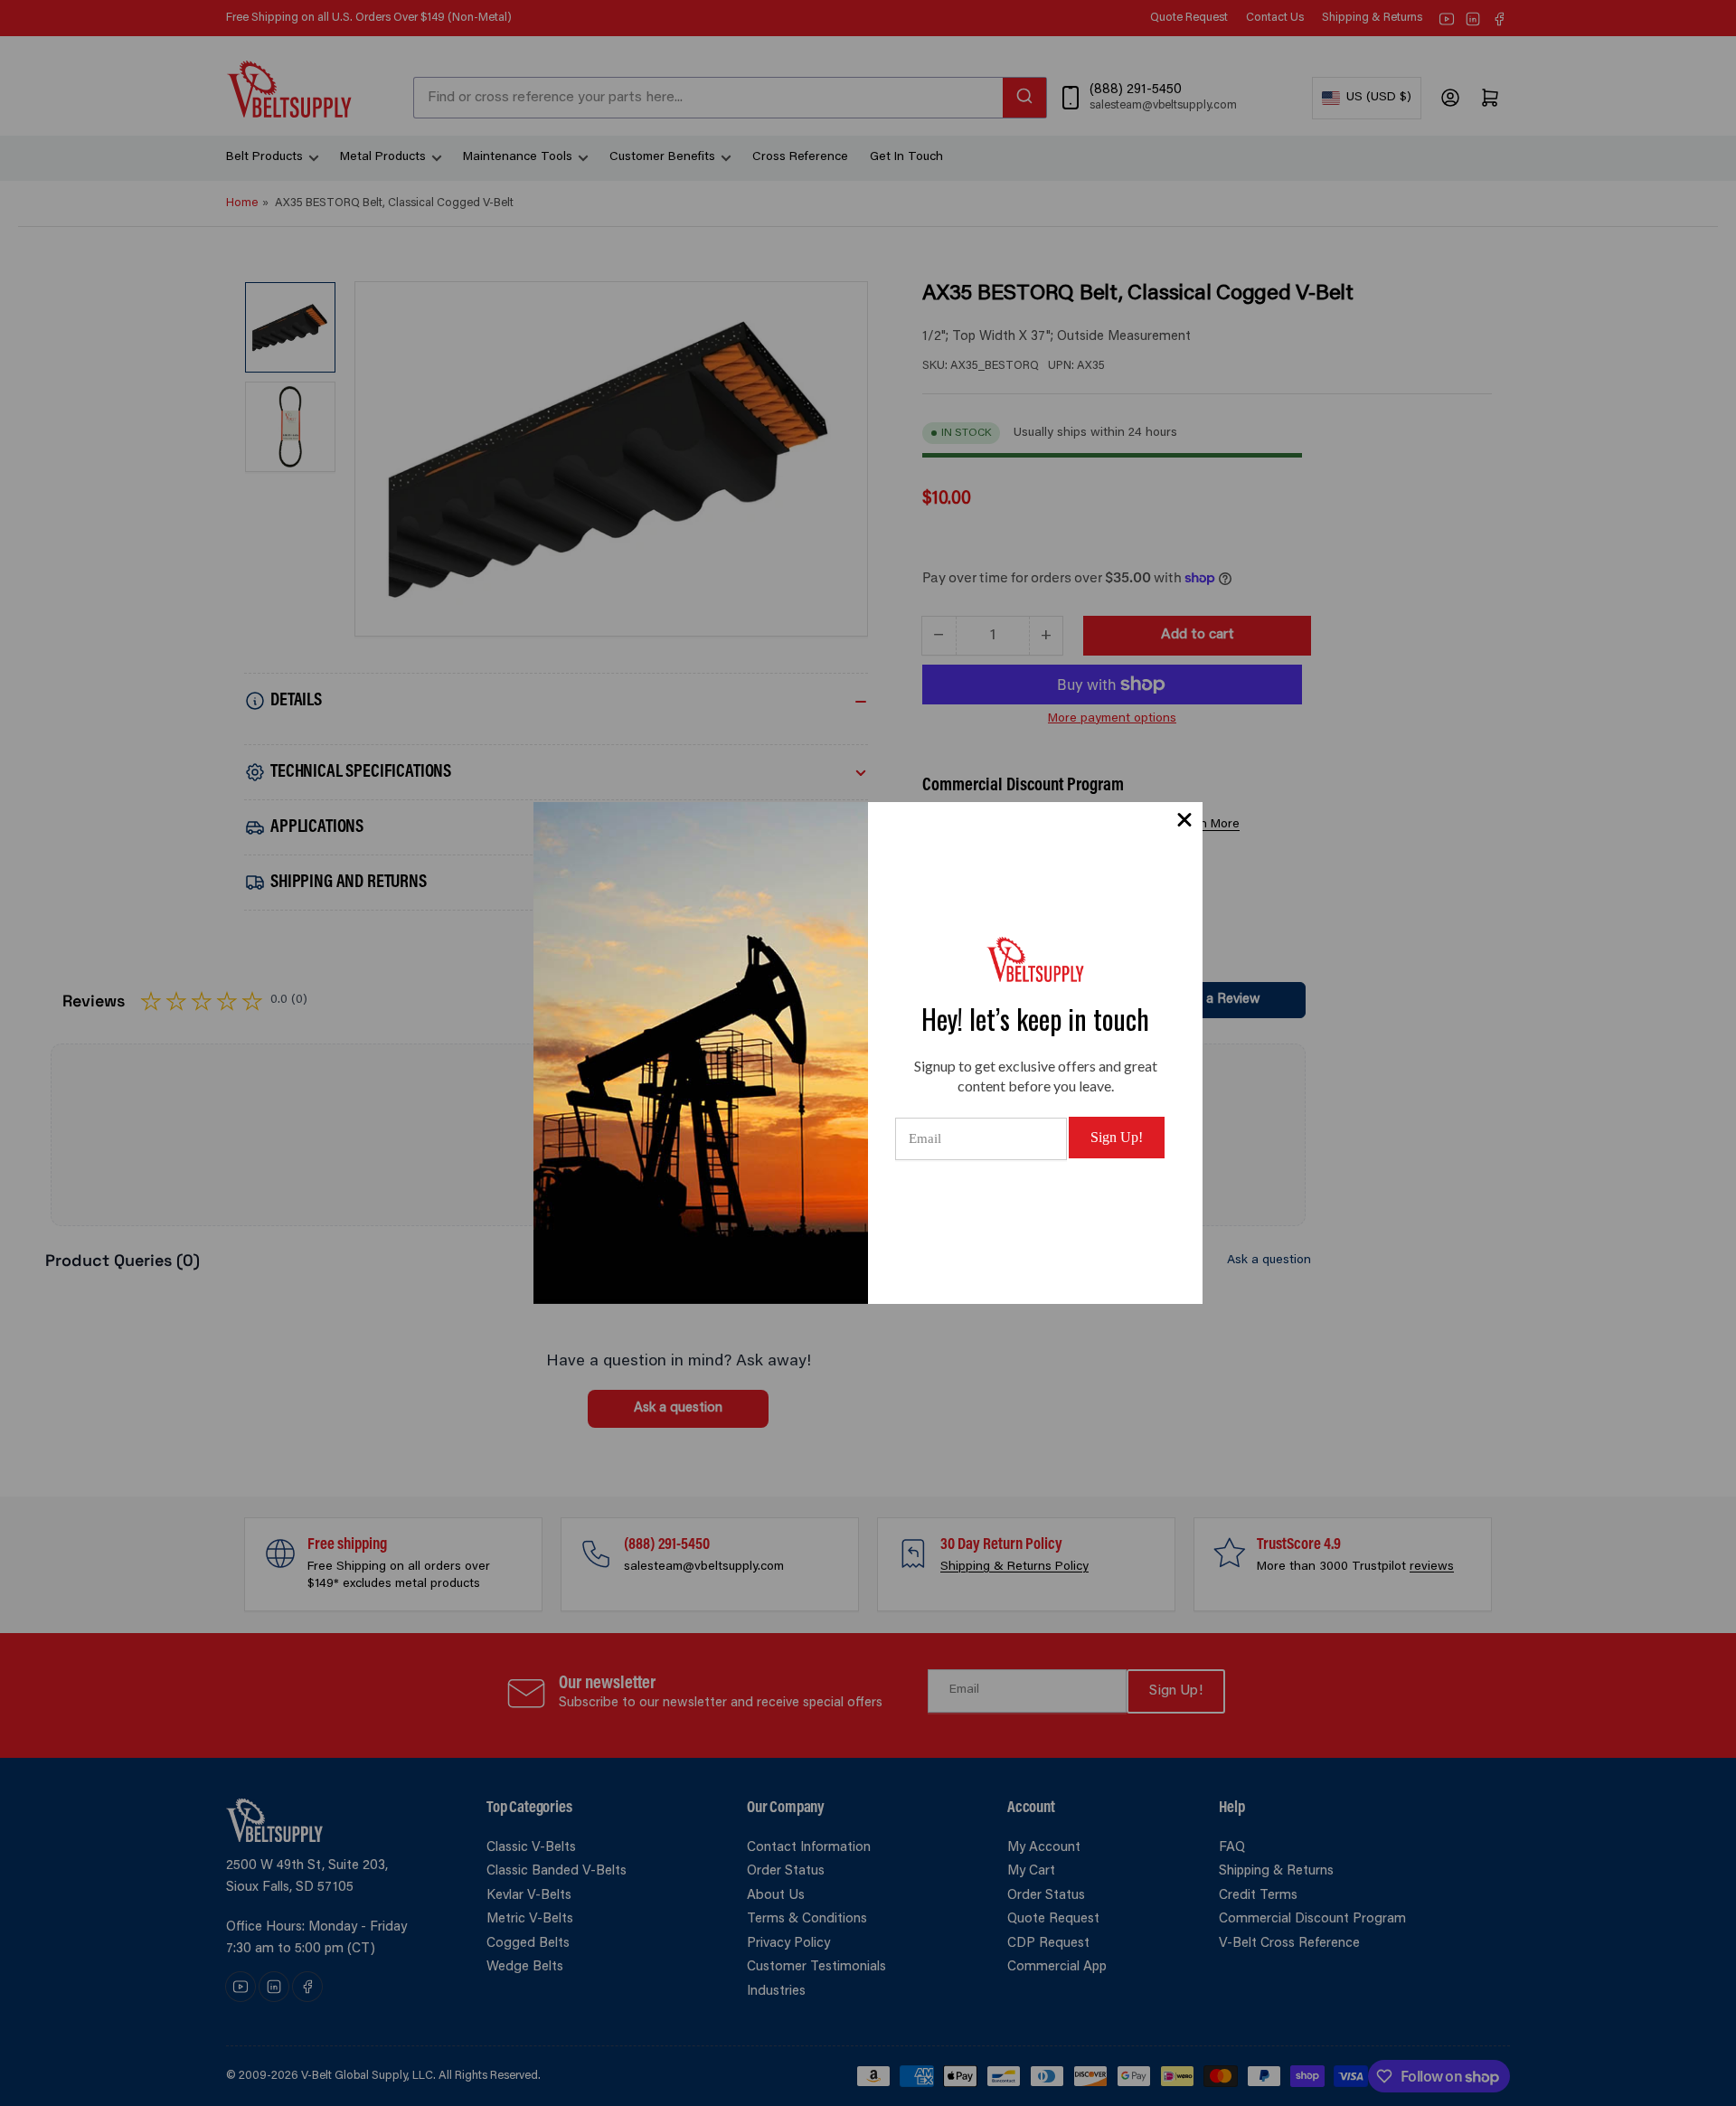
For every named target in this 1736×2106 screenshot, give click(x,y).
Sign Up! (1117, 1137)
